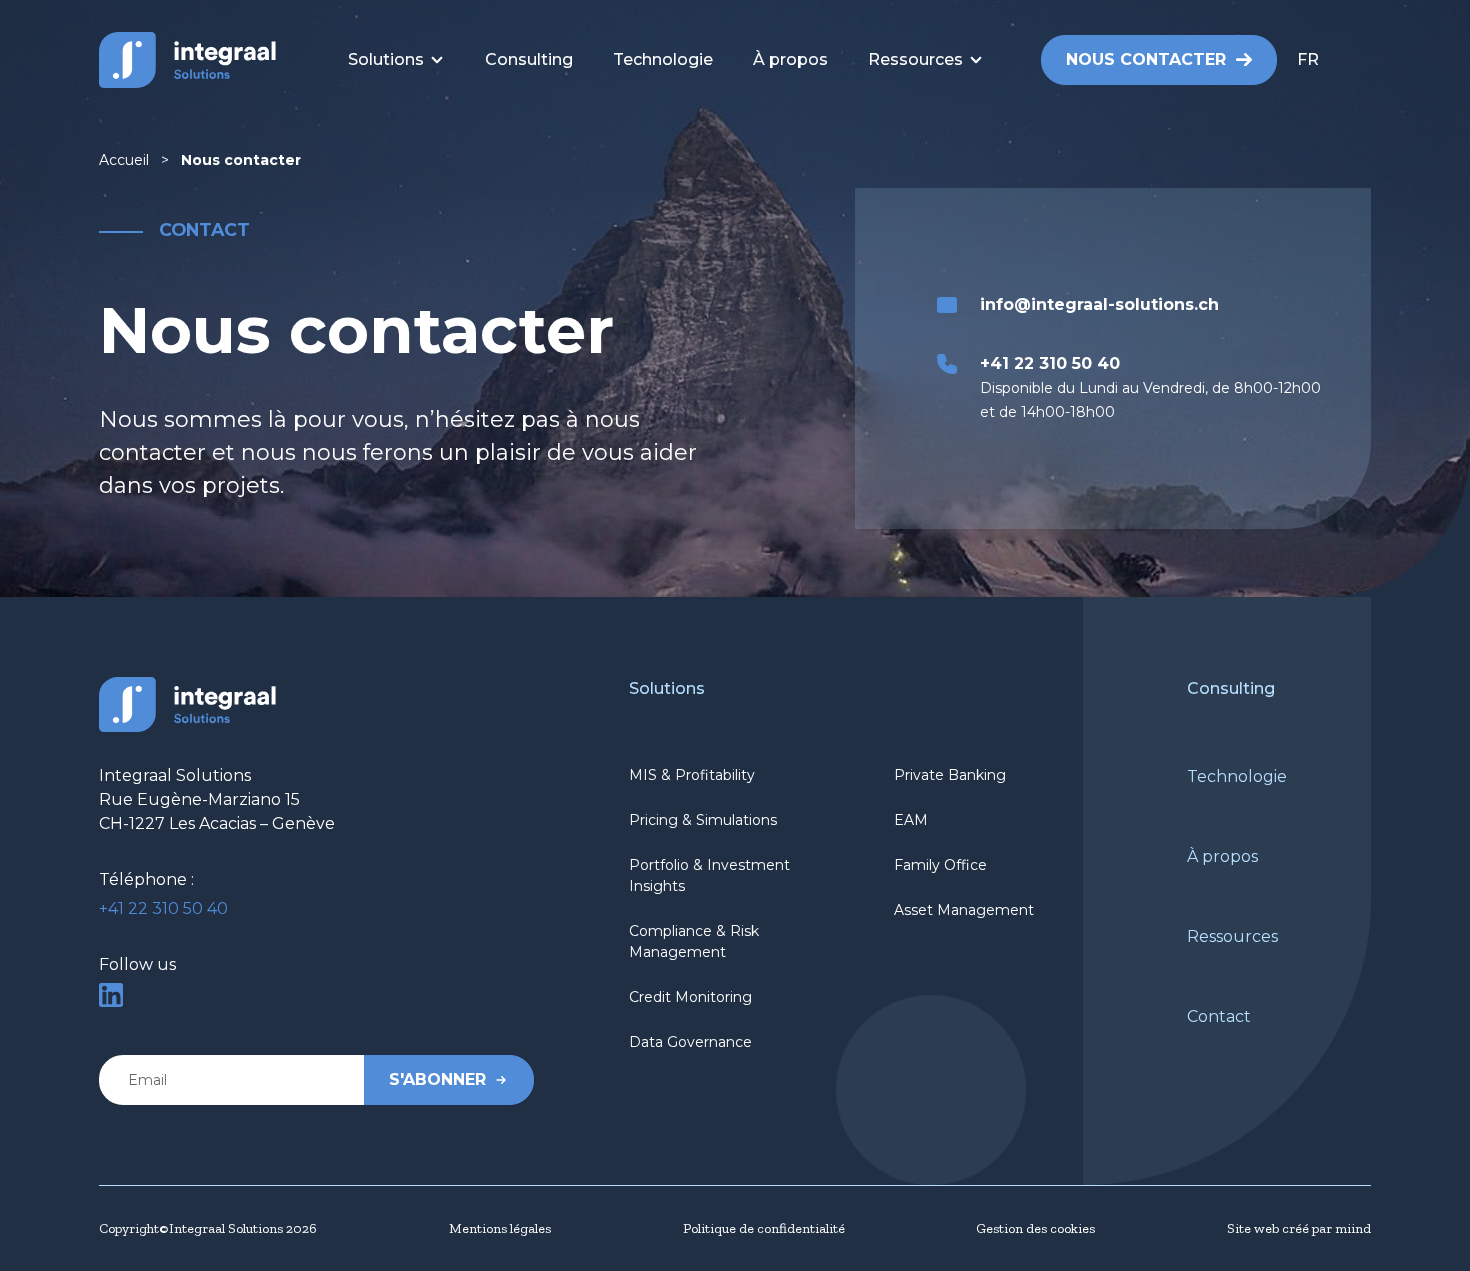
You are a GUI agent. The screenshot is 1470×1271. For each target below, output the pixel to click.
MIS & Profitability (692, 775)
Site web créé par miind (1299, 1228)
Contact (1219, 1016)
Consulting (1231, 688)
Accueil (124, 160)
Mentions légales (500, 1228)
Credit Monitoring (690, 997)
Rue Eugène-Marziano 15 (199, 799)
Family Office (940, 865)
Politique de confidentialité (764, 1228)
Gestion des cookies (1035, 1228)
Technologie (1237, 776)
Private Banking (950, 775)
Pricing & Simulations (703, 820)
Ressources (1232, 936)
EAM (911, 820)
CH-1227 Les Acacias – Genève (217, 823)
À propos (1222, 856)
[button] (1334, 60)
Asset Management (964, 910)
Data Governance (690, 1042)
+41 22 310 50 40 (163, 908)
